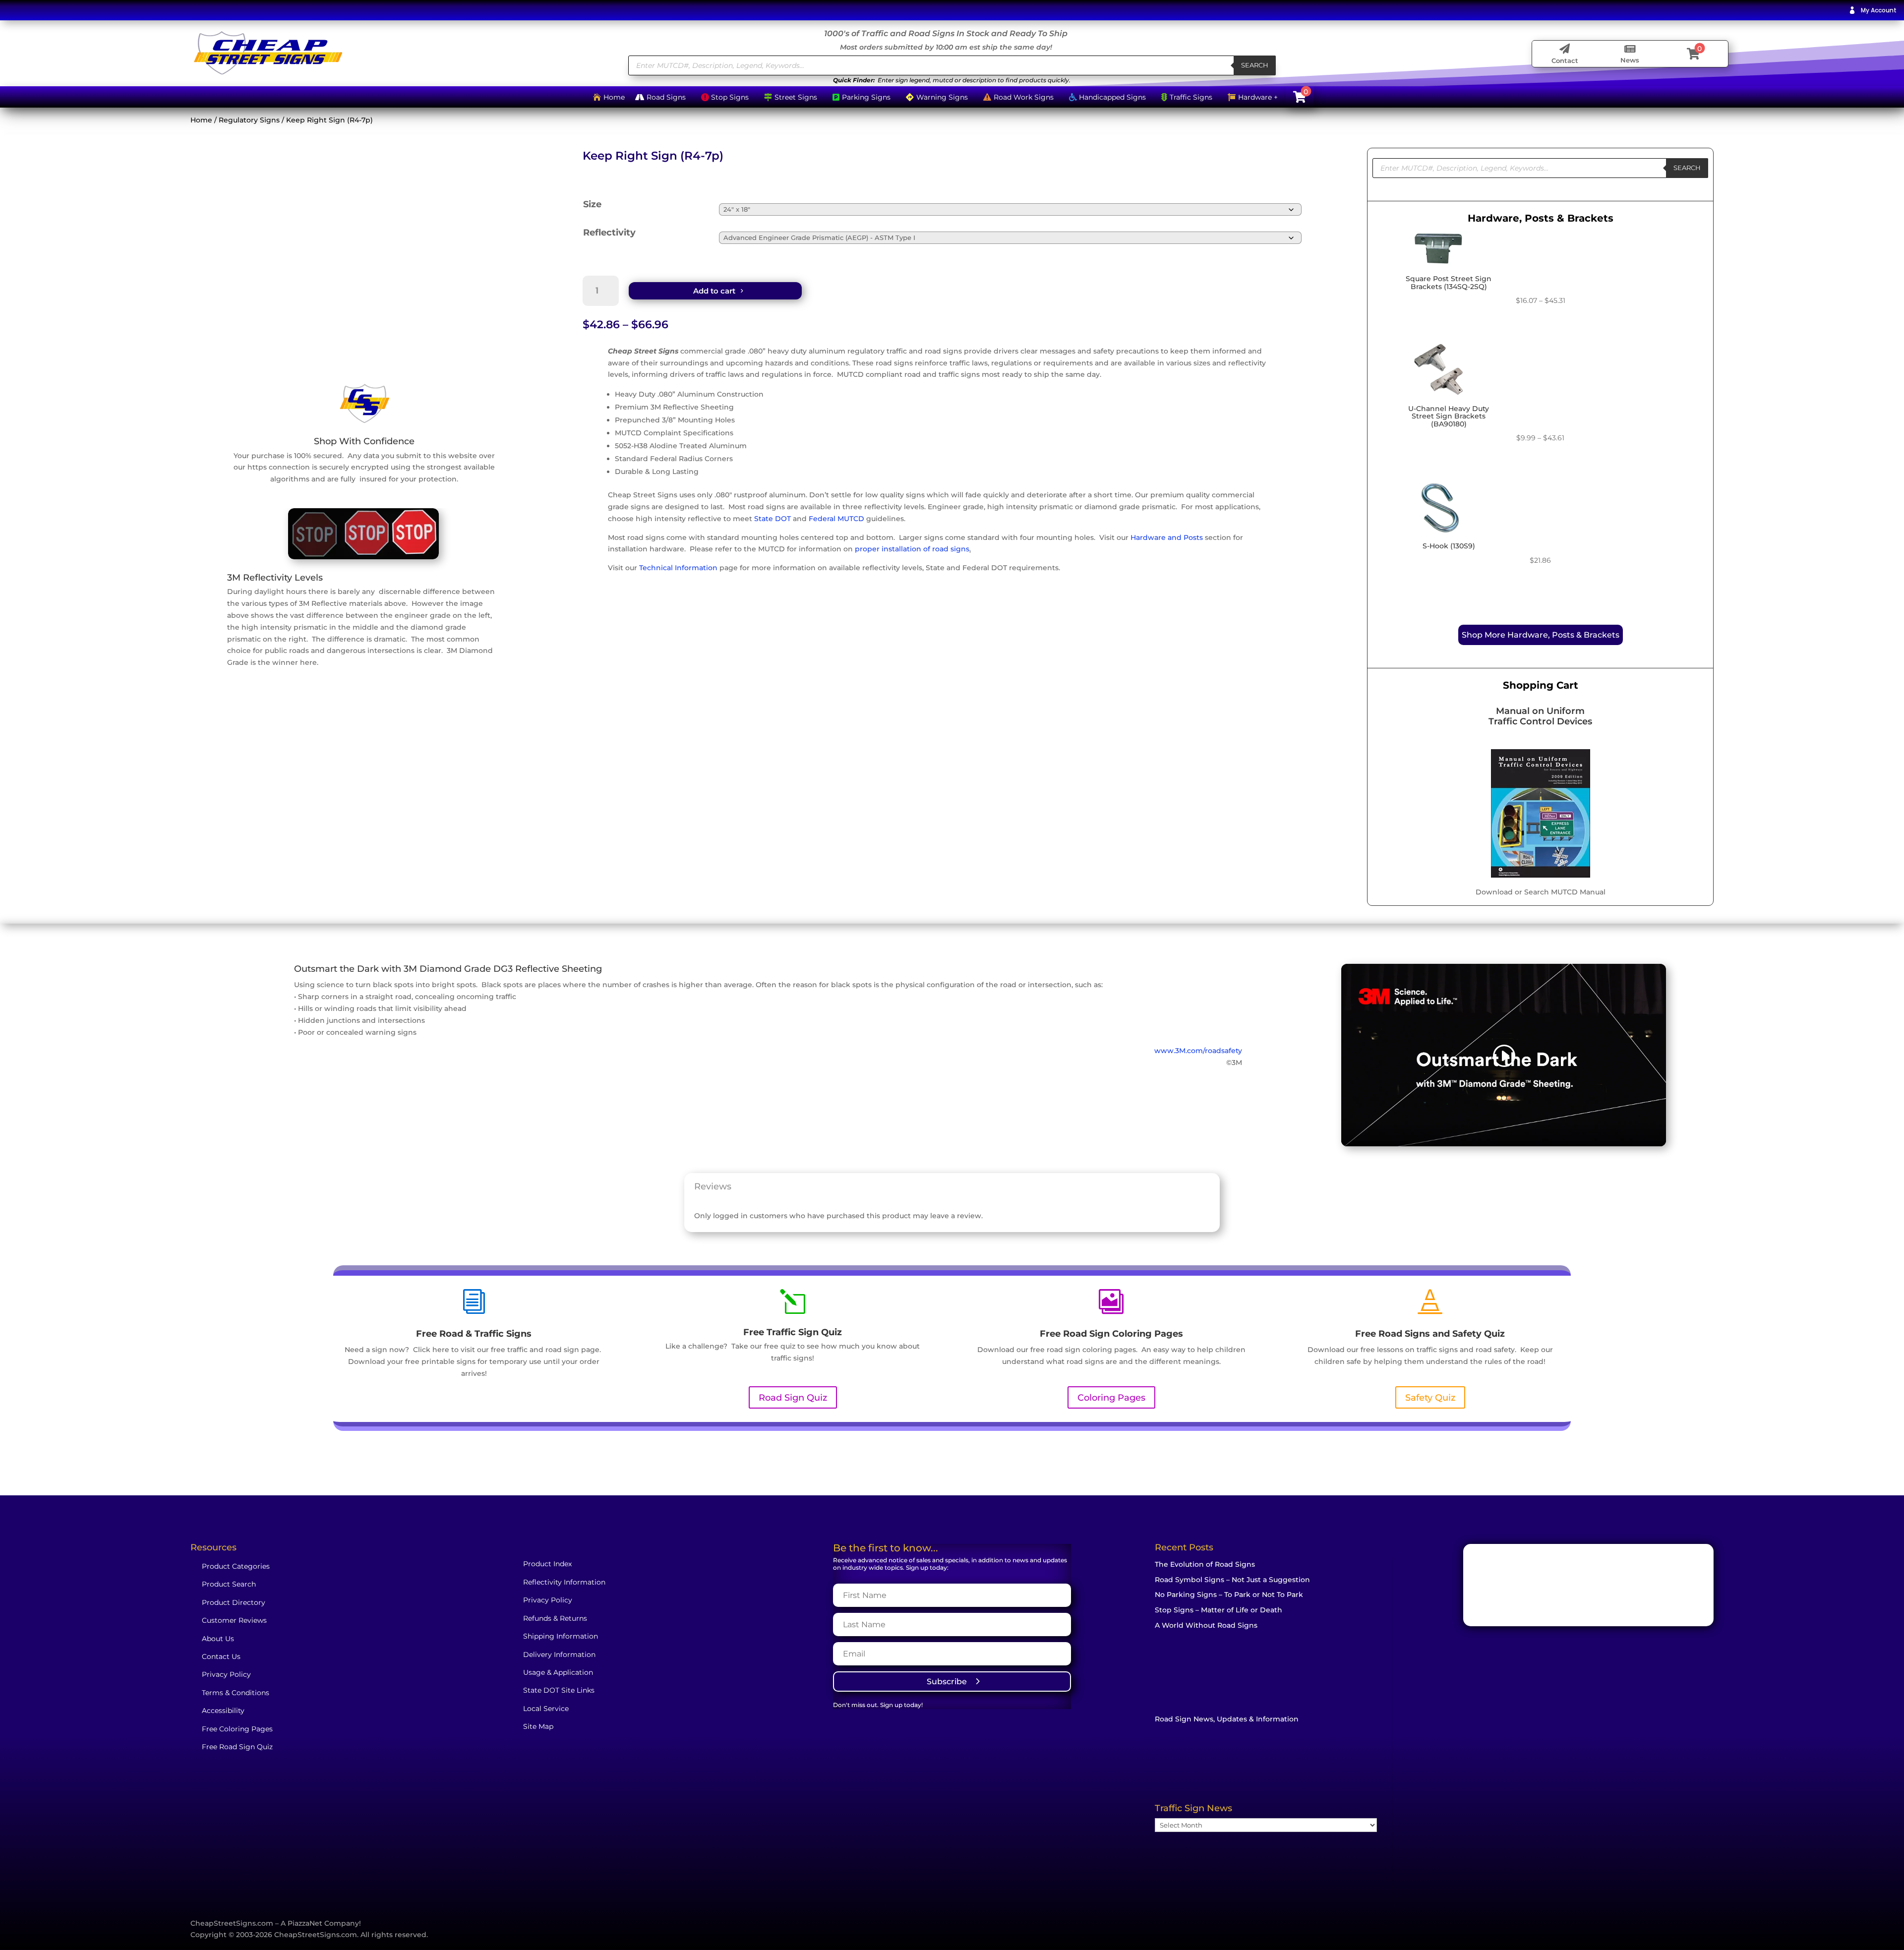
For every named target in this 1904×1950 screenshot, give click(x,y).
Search (1255, 65)
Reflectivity (609, 233)
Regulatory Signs (249, 120)
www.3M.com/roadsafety (1198, 1051)
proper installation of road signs (912, 549)
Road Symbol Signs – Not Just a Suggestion (1232, 1580)
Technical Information (678, 568)
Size (592, 204)
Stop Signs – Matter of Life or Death (1219, 1610)
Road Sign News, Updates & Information (1227, 1719)
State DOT (773, 519)
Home (201, 120)
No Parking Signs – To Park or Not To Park (1229, 1595)
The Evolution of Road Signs (1205, 1564)
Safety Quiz (1430, 1398)
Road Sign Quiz (793, 1398)
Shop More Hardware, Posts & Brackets (1541, 635)
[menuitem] (1873, 10)
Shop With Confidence (364, 441)
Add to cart (714, 291)
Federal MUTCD (836, 519)
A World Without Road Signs (1206, 1625)
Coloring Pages (1111, 1398)
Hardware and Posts (1167, 537)
